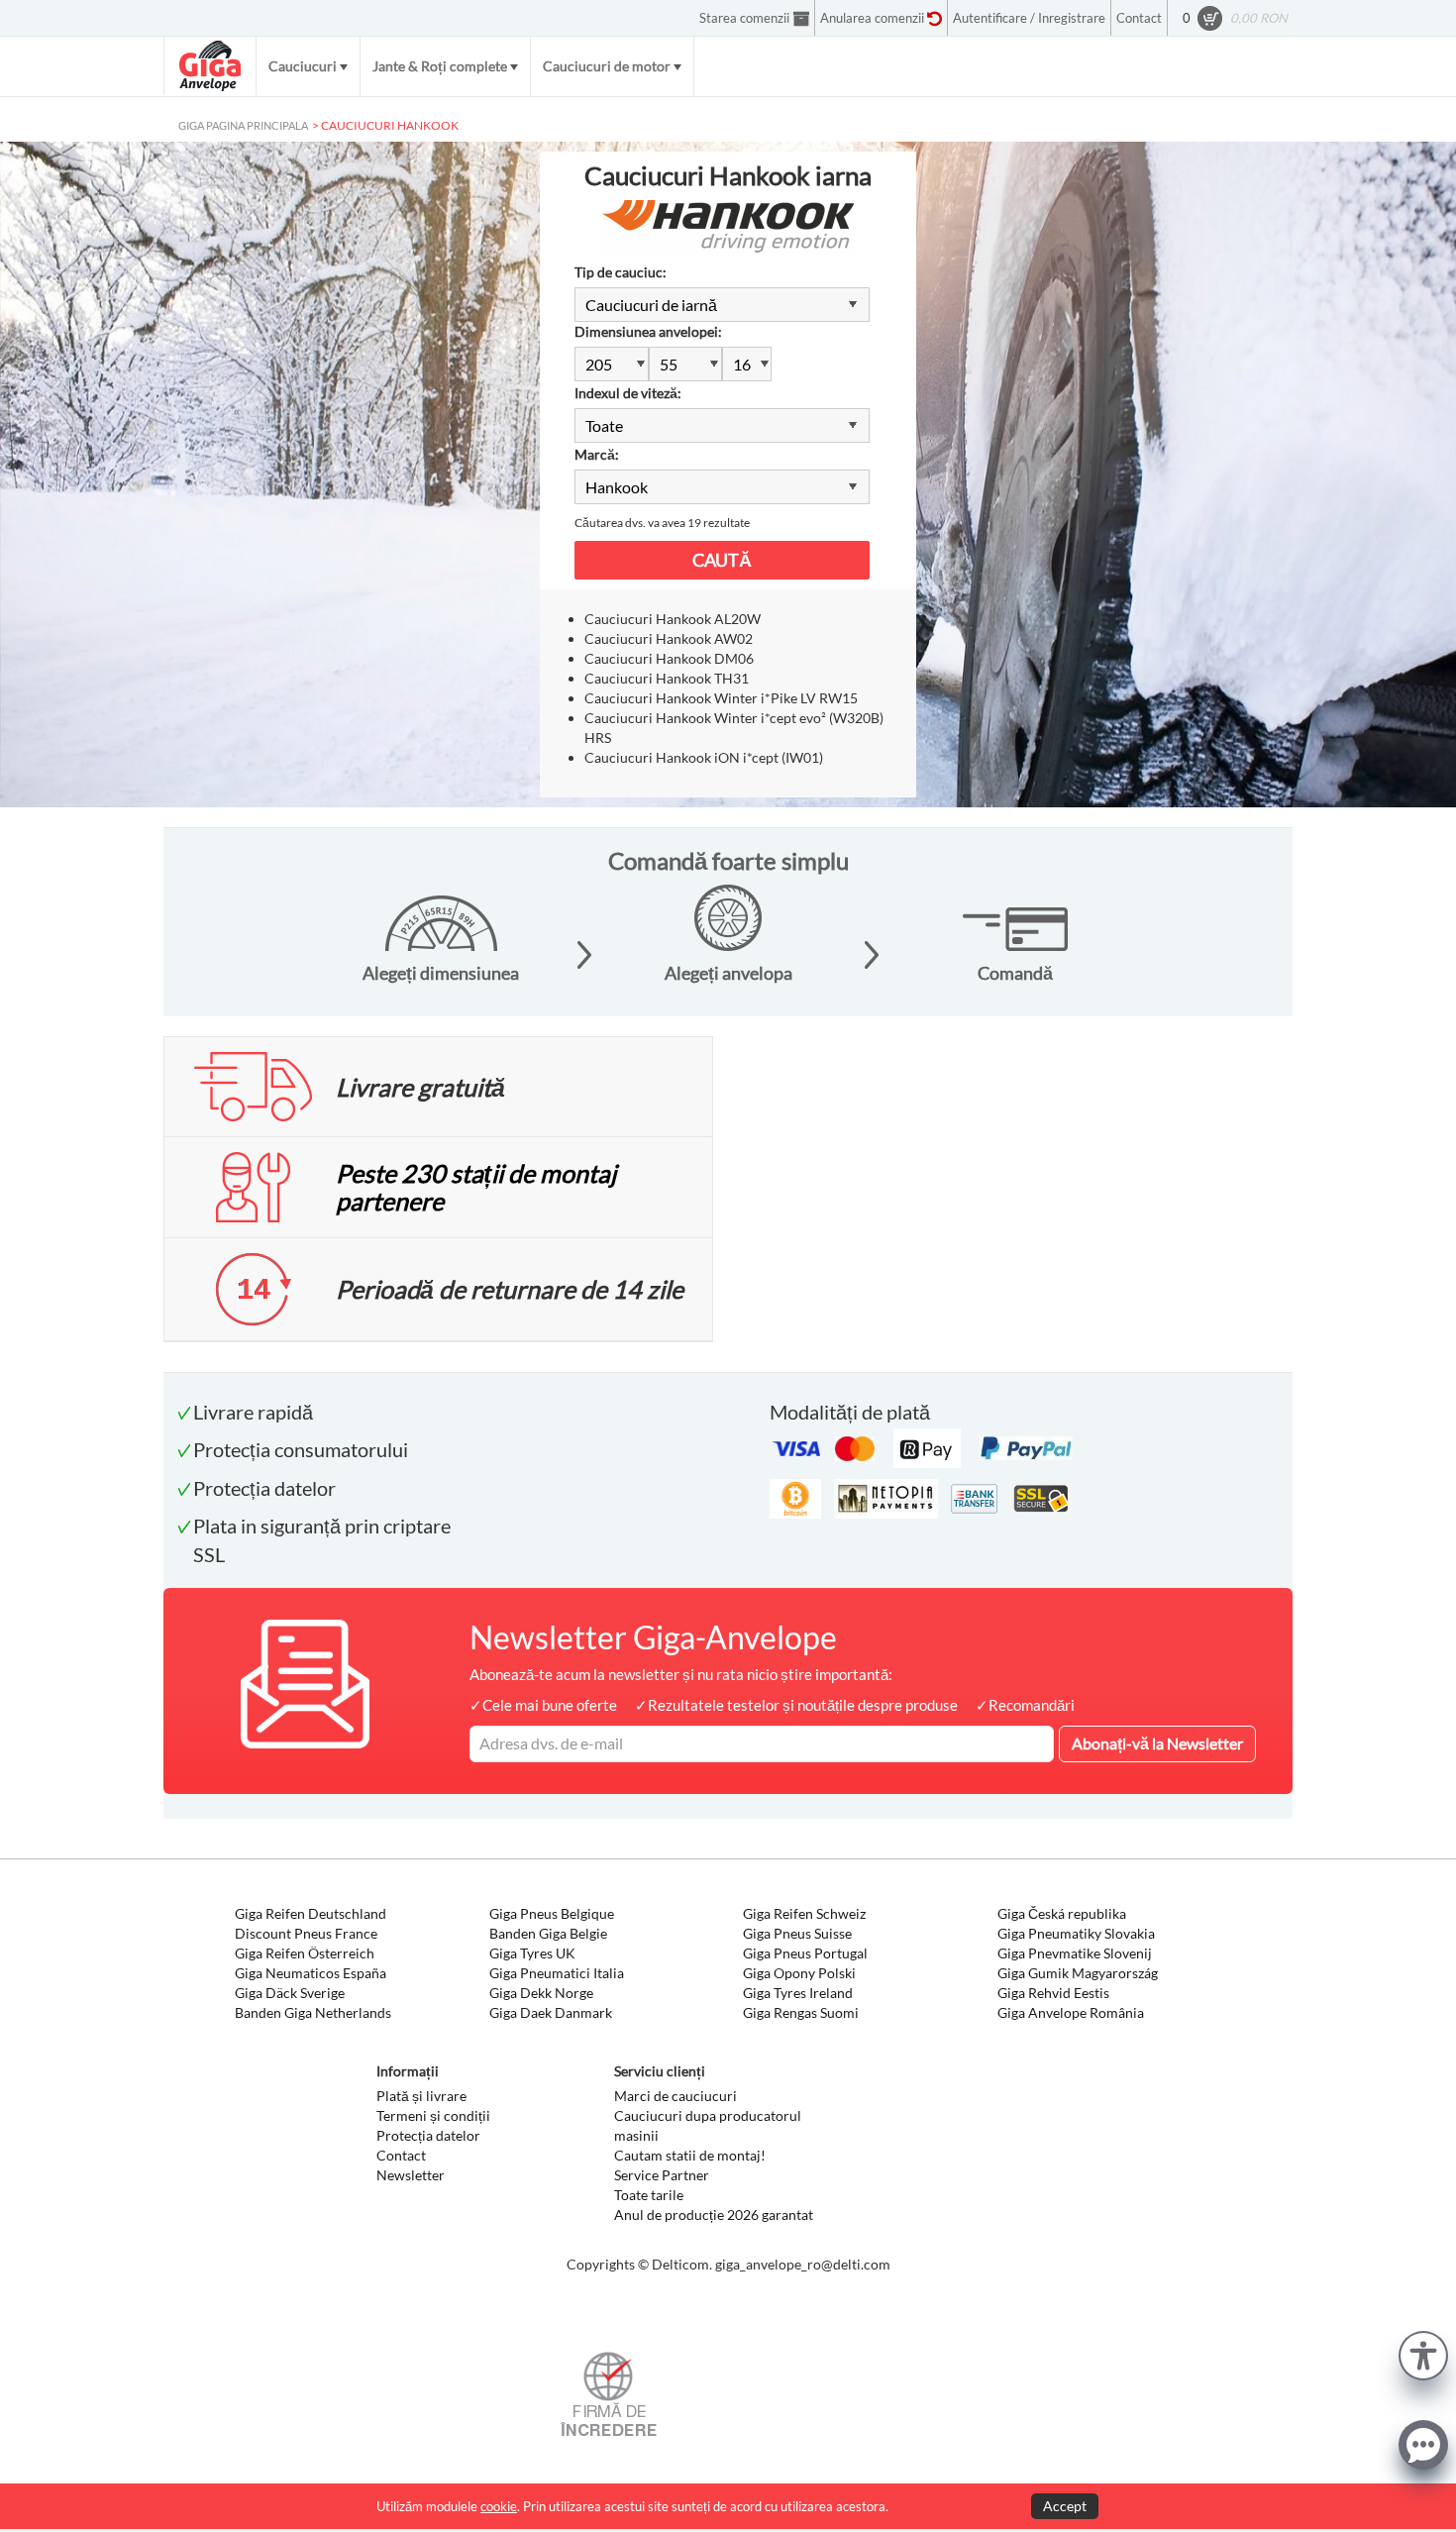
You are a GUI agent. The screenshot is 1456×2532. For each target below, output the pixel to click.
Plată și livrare (421, 2096)
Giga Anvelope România (1071, 2012)
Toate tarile (649, 2195)
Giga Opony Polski (799, 1973)
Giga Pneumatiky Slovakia (1076, 1933)
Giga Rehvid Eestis (1053, 1993)
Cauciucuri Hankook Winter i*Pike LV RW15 (721, 698)
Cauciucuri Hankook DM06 (669, 658)
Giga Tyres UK (532, 1953)
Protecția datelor (428, 2135)
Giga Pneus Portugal (805, 1953)
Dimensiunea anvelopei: (648, 331)
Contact (401, 2155)
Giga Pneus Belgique (552, 1913)
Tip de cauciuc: (621, 272)
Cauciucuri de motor (607, 66)
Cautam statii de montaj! (690, 2155)
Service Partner (662, 2175)
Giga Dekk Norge (541, 1993)
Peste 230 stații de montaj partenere (476, 1187)
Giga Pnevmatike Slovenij (1075, 1953)
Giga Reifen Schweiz (804, 1913)
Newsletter (411, 2175)
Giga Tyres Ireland (798, 1993)
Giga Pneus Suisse (797, 1933)
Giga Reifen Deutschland (311, 1913)
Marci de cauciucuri (676, 2096)
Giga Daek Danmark (551, 2012)
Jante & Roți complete (440, 66)
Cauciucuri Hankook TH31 (667, 678)
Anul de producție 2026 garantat (714, 2215)
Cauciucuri (303, 66)
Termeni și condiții (433, 2115)
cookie (499, 2506)
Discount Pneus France (306, 1933)
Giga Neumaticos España (311, 1973)
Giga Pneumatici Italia (557, 1973)
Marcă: (597, 454)
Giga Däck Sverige (290, 1993)
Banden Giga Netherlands (313, 2012)
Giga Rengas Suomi (801, 2012)
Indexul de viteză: (628, 393)
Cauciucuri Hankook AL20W (673, 619)
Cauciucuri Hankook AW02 (669, 638)
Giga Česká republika (1062, 1913)
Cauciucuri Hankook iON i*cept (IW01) (704, 757)
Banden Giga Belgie (548, 1933)
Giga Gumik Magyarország (1078, 1973)
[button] (1423, 2353)
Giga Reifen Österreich (305, 1953)
